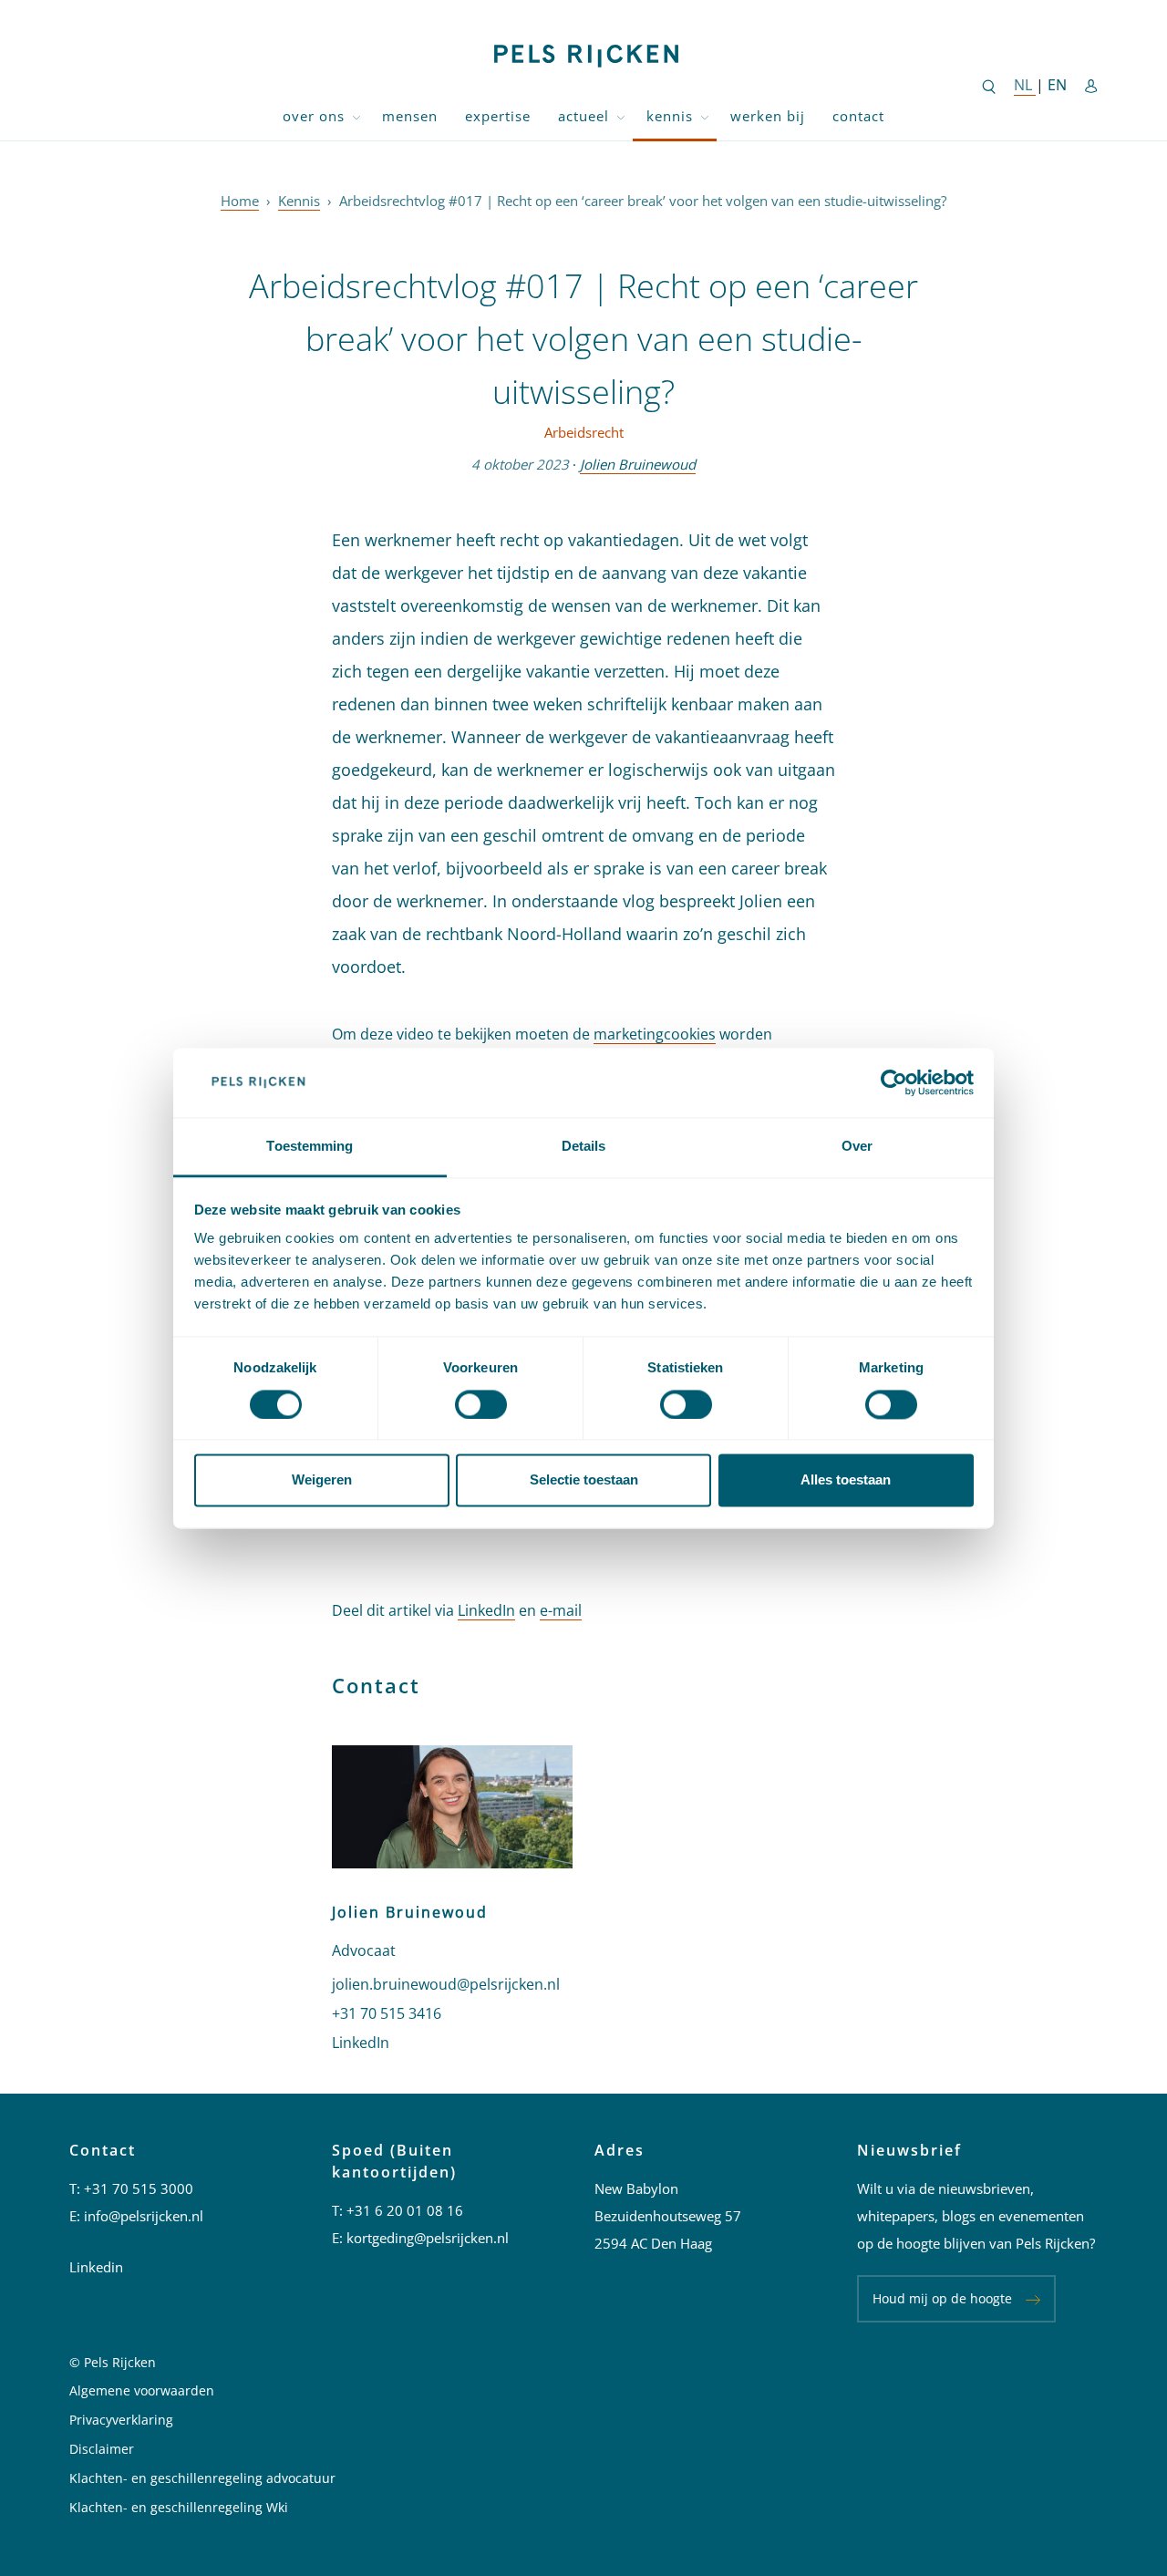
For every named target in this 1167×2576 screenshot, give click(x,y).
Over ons (314, 116)
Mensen (410, 116)
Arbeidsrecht (584, 432)
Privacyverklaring (121, 2420)
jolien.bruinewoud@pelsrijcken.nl (446, 1984)
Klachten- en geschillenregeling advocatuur (202, 2478)
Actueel (583, 116)
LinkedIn (486, 1610)
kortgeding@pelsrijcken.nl (428, 2238)
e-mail (561, 1610)
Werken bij (768, 116)
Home (240, 201)
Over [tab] (857, 1147)
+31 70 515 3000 (139, 2188)
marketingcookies (655, 1034)
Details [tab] (584, 1147)
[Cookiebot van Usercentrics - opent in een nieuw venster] (894, 1082)
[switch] (481, 1404)
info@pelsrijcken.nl (144, 2216)
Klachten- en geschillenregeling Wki (179, 2507)
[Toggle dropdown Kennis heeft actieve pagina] (705, 116)
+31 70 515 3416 (387, 2013)
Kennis (670, 116)
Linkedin (96, 2267)
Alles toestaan (846, 1480)
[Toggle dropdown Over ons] (356, 116)
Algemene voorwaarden (142, 2390)
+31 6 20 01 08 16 (405, 2210)
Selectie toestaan (584, 1480)
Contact (858, 116)
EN (1057, 85)
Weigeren (322, 1480)
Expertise (498, 116)
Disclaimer (102, 2449)
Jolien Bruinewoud (638, 464)
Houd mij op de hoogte (942, 2298)
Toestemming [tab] (310, 1147)
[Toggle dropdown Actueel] (621, 116)
